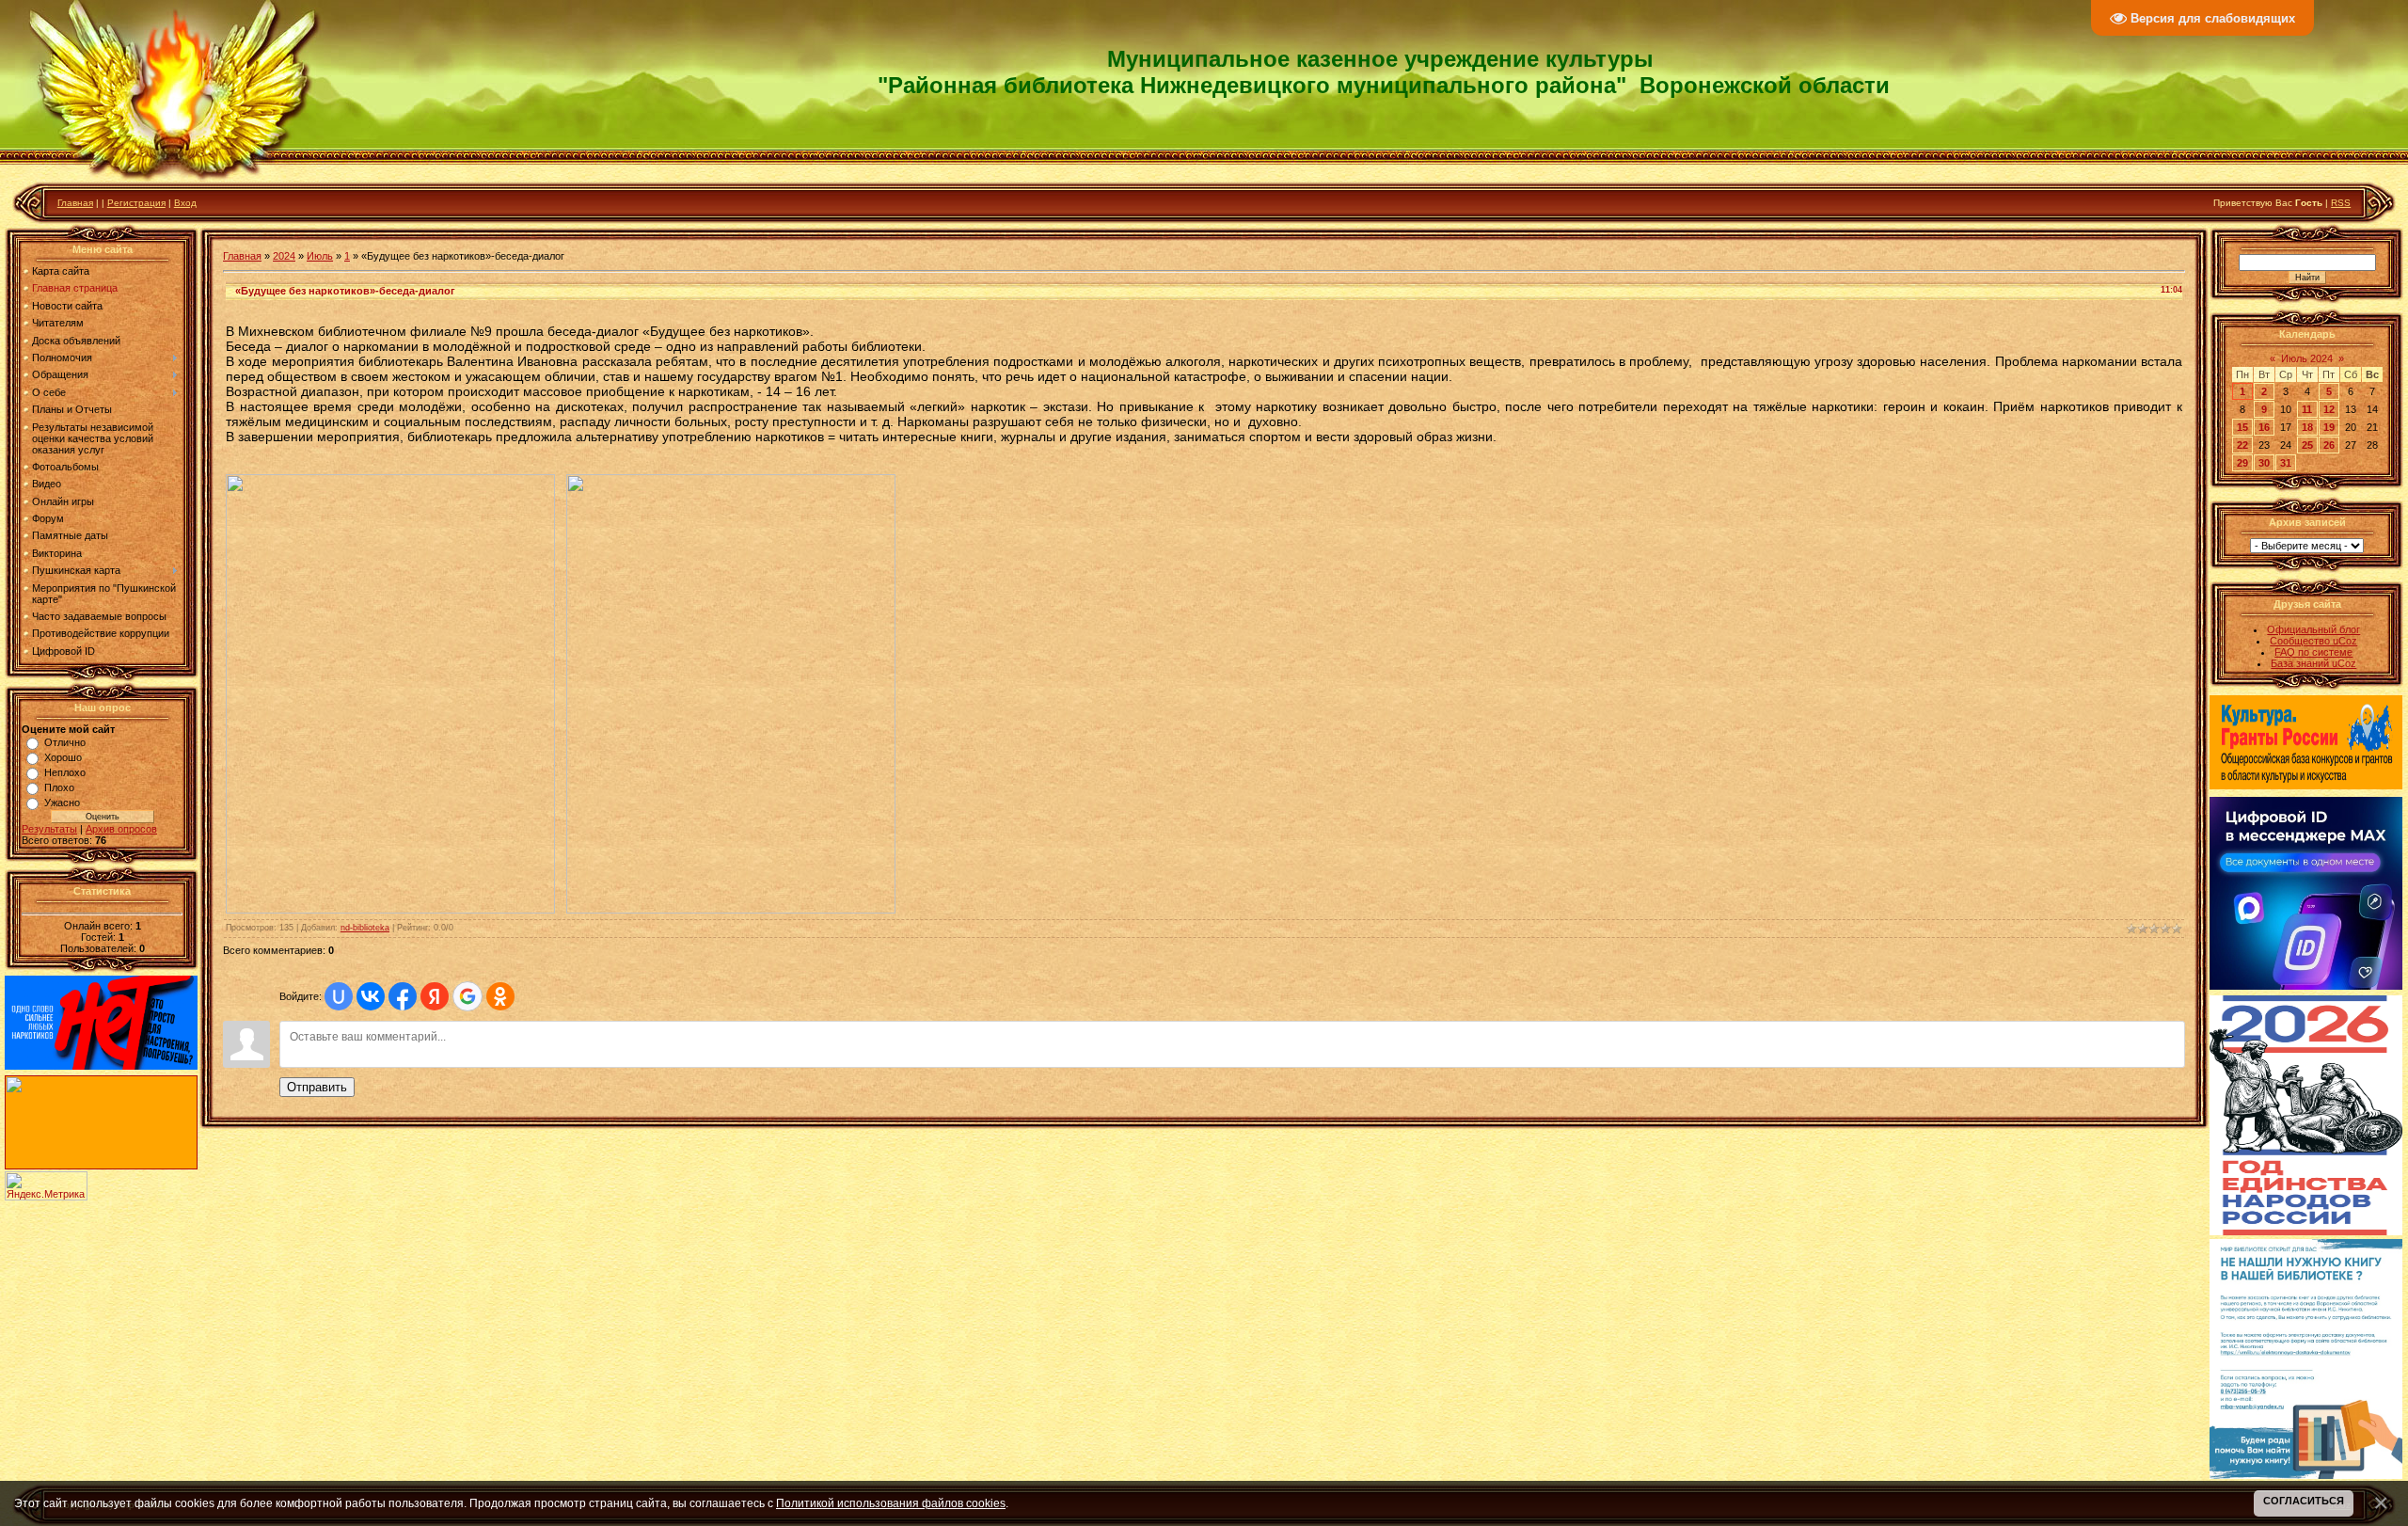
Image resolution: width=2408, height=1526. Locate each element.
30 (2264, 463)
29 (2242, 463)
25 (2307, 445)
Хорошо (63, 757)
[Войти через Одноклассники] (500, 996)
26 (2329, 445)
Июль (320, 256)
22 (2242, 445)
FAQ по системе (2313, 652)
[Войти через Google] (467, 996)
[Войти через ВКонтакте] (371, 996)
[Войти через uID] (339, 996)
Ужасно (62, 803)
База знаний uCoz (2313, 663)
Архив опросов (121, 829)
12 (2329, 409)
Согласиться (2304, 1501)
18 (2307, 427)
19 (2329, 427)
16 (2264, 427)
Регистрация (136, 203)
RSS (2341, 203)
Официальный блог (2313, 629)
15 (2242, 427)
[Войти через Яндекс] (435, 996)
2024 (284, 256)
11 (2307, 409)
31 (2286, 463)
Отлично (65, 742)
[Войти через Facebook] (403, 996)
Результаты (49, 829)
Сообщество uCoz (2313, 641)
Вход (185, 203)
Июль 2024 (2307, 358)
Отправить (317, 1087)
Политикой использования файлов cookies (891, 1503)
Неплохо (65, 772)
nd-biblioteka (365, 928)
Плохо (59, 787)
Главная (75, 203)
